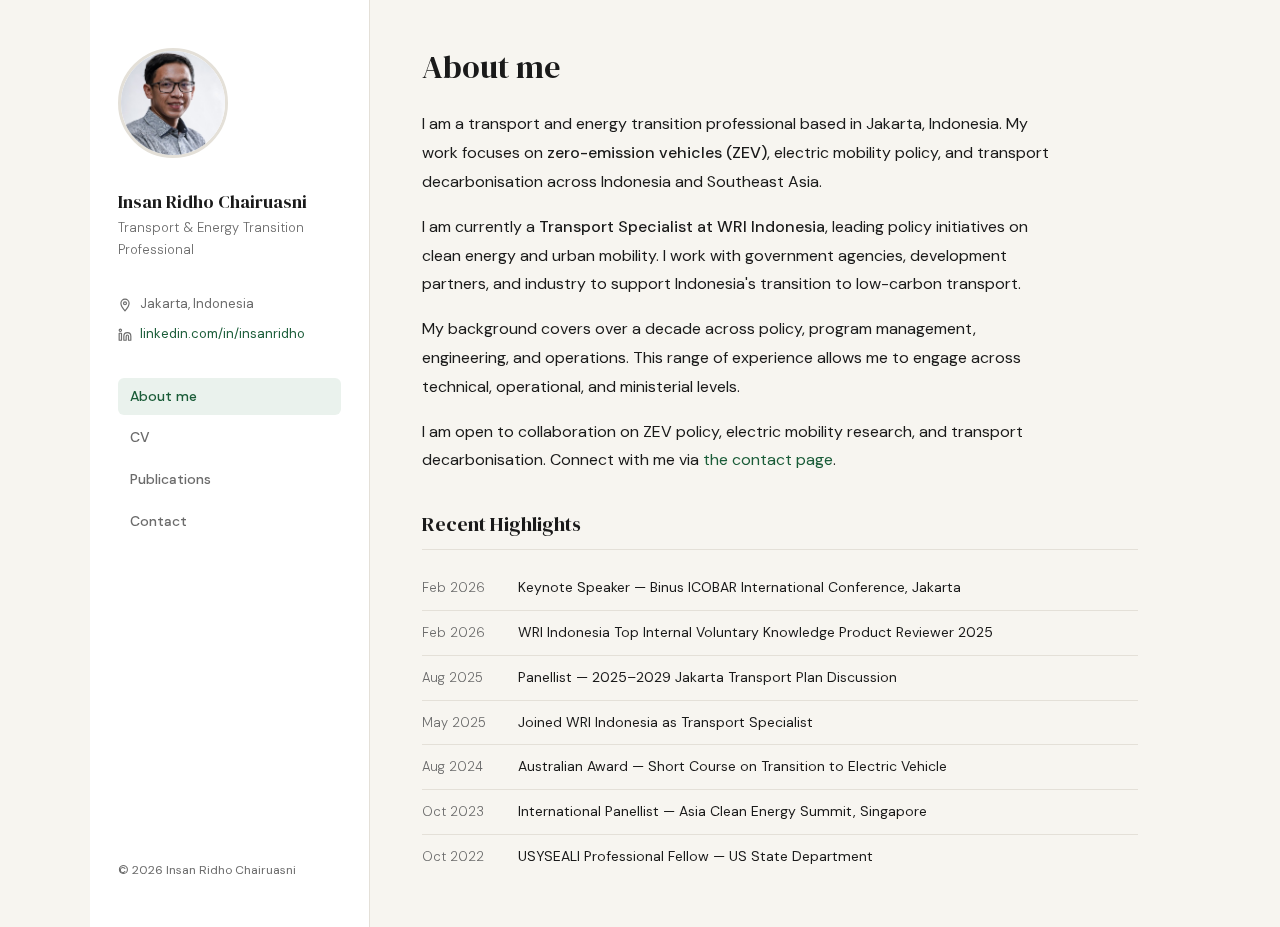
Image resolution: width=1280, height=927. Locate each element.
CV (140, 438)
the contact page (768, 459)
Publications (170, 479)
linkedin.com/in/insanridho (222, 334)
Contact (158, 521)
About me (163, 396)
